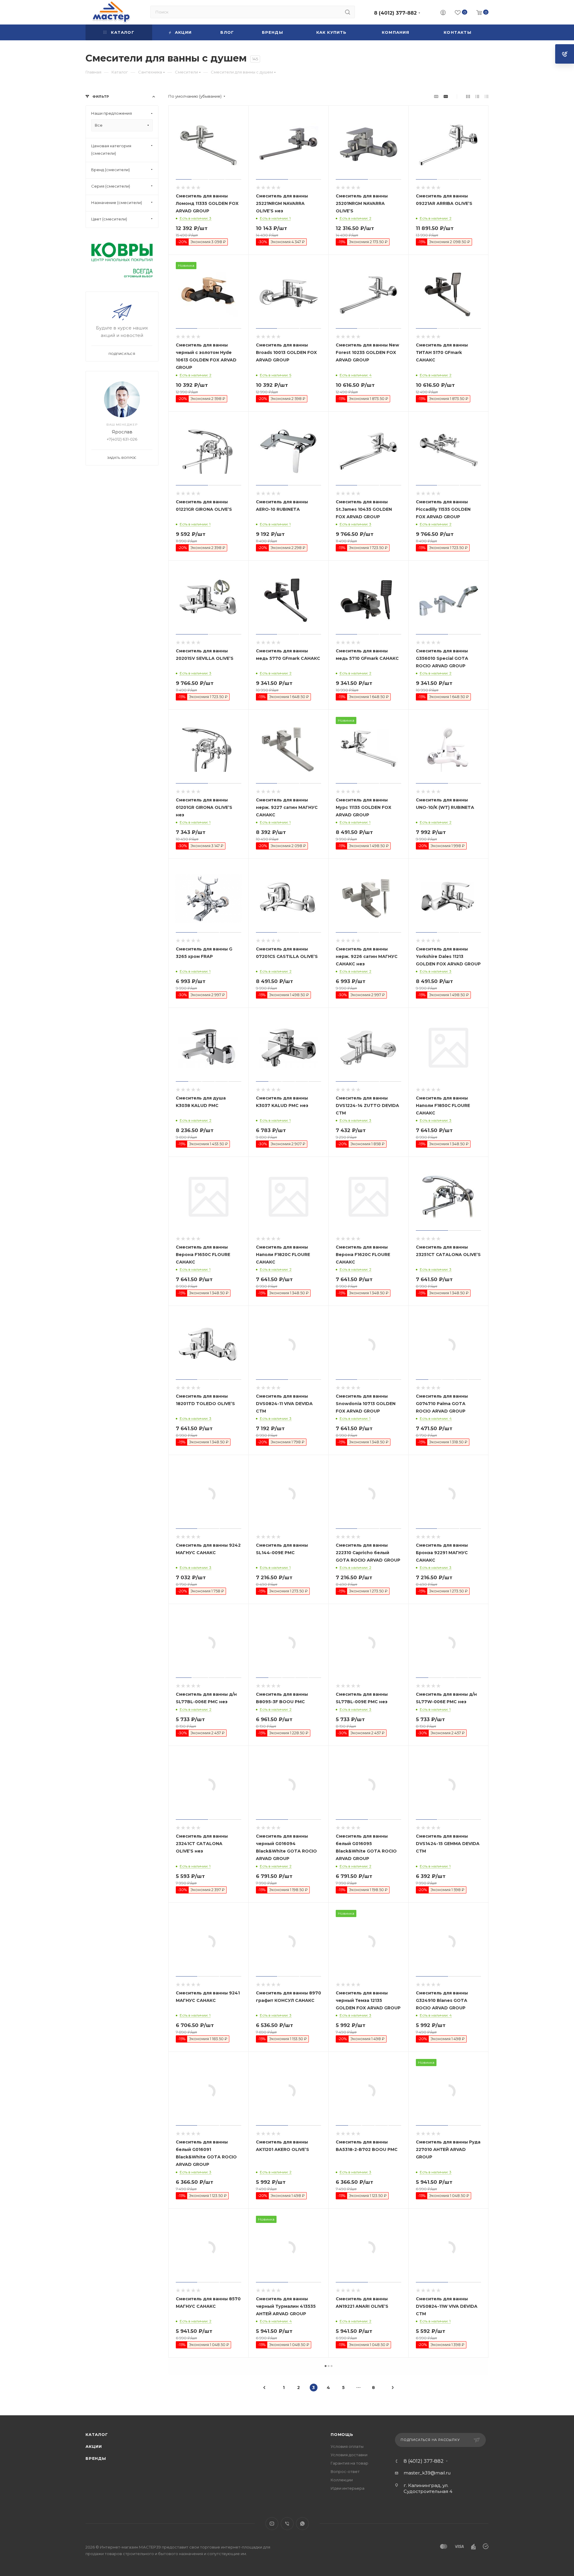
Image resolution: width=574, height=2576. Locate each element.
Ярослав (122, 432)
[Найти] (348, 12)
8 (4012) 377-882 (395, 13)
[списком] (477, 96)
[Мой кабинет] (443, 13)
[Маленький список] (436, 96)
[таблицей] (487, 96)
